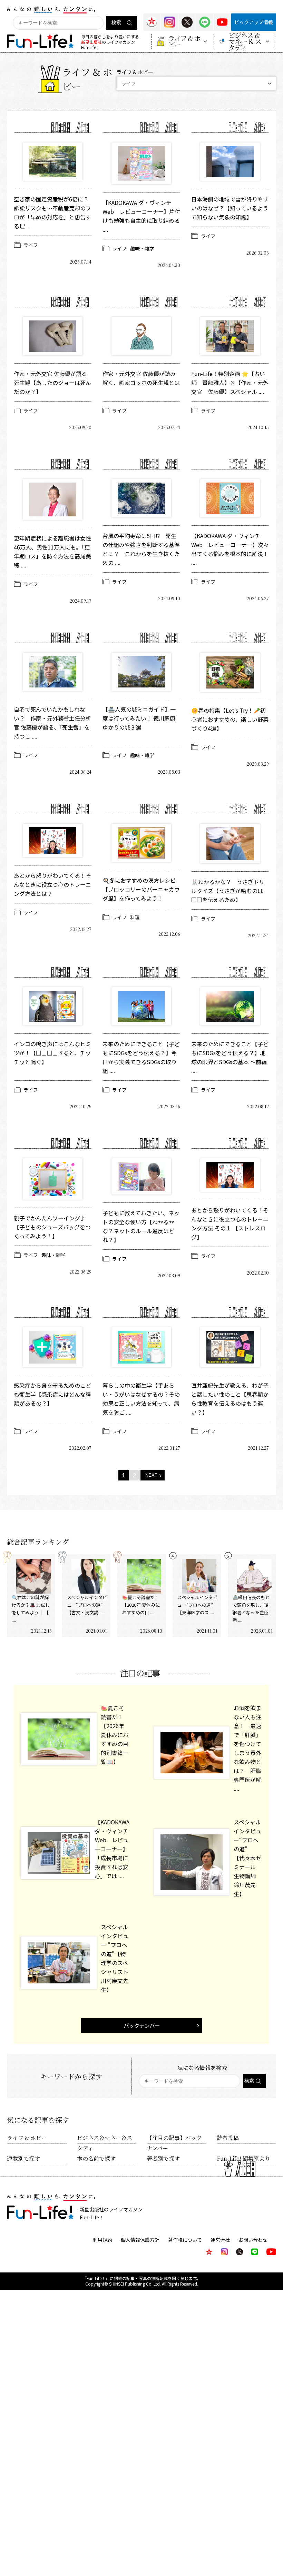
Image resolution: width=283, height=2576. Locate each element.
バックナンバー (142, 2025)
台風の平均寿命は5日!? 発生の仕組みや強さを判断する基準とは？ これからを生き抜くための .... (141, 549)
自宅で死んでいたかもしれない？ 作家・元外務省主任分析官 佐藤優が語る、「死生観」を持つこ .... (52, 723)
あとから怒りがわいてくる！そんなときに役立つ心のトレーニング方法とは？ (52, 884)
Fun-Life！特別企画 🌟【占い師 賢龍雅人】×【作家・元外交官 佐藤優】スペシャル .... (230, 383)
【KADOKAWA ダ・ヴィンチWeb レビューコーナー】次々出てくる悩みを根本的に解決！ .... (230, 549)
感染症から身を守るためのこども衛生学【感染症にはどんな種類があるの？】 (52, 1394)
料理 (135, 917)
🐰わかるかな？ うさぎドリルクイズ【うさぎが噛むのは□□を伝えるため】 (228, 891)
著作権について (185, 2240)
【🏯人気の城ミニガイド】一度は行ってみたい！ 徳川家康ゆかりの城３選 (139, 718)
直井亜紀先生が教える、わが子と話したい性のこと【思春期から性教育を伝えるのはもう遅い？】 (230, 1399)
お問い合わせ (253, 2240)
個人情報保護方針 (140, 2240)
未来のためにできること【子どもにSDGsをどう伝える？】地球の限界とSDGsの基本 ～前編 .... (230, 1057)
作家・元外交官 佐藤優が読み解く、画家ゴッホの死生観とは (141, 378)
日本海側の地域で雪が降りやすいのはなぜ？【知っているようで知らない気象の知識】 (230, 208)
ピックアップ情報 (254, 22)
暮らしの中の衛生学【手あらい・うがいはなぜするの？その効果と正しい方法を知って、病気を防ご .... (141, 1399)
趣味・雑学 (142, 248)
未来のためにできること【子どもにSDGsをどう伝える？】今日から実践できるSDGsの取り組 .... (141, 1057)
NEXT (151, 1475)
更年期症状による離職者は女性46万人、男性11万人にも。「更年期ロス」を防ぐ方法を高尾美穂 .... (52, 552)
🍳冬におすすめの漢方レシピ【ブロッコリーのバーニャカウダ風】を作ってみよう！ (141, 889)
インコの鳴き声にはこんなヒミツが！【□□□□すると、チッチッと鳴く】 (52, 1053)
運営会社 (220, 2240)
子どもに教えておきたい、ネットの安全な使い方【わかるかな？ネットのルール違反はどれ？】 (141, 1226)
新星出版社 (91, 42)
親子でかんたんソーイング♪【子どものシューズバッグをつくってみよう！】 (52, 1227)
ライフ (31, 245)
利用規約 (103, 2240)
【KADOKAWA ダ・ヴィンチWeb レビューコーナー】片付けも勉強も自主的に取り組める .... (141, 216)
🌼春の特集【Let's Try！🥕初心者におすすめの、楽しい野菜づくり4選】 (230, 719)
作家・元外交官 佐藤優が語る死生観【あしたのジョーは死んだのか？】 (52, 383)
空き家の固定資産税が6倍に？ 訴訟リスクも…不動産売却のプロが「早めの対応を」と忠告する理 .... (53, 212)
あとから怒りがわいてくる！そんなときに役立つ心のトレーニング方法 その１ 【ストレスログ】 (230, 1223)
